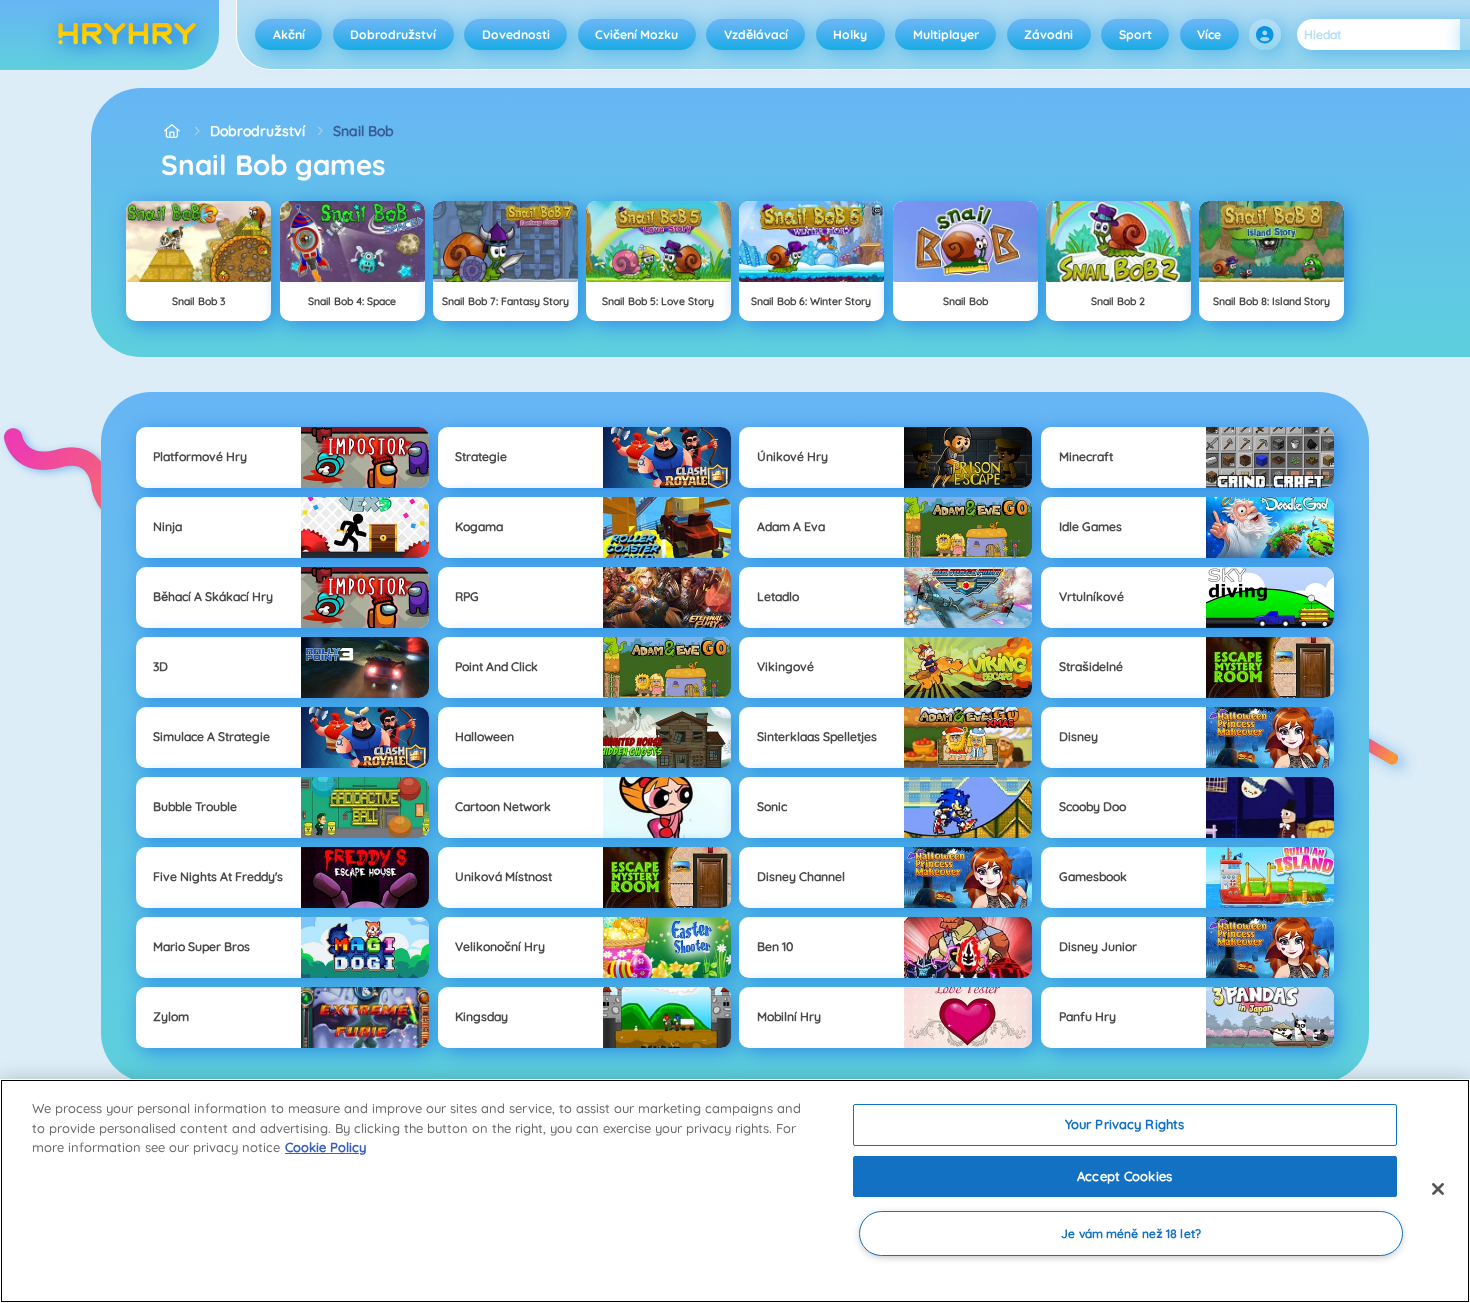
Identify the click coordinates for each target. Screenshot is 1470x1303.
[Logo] (127, 35)
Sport (1135, 34)
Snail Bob (363, 131)
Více (1209, 34)
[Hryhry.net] (171, 131)
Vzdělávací (756, 34)
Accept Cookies (1124, 1176)
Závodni (1048, 34)
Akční (289, 34)
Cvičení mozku (636, 34)
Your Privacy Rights (1124, 1124)
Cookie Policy (325, 1147)
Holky (850, 34)
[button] (1265, 35)
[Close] (1438, 1189)
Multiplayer (946, 34)
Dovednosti (516, 34)
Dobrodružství (393, 34)
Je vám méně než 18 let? (1131, 1233)
